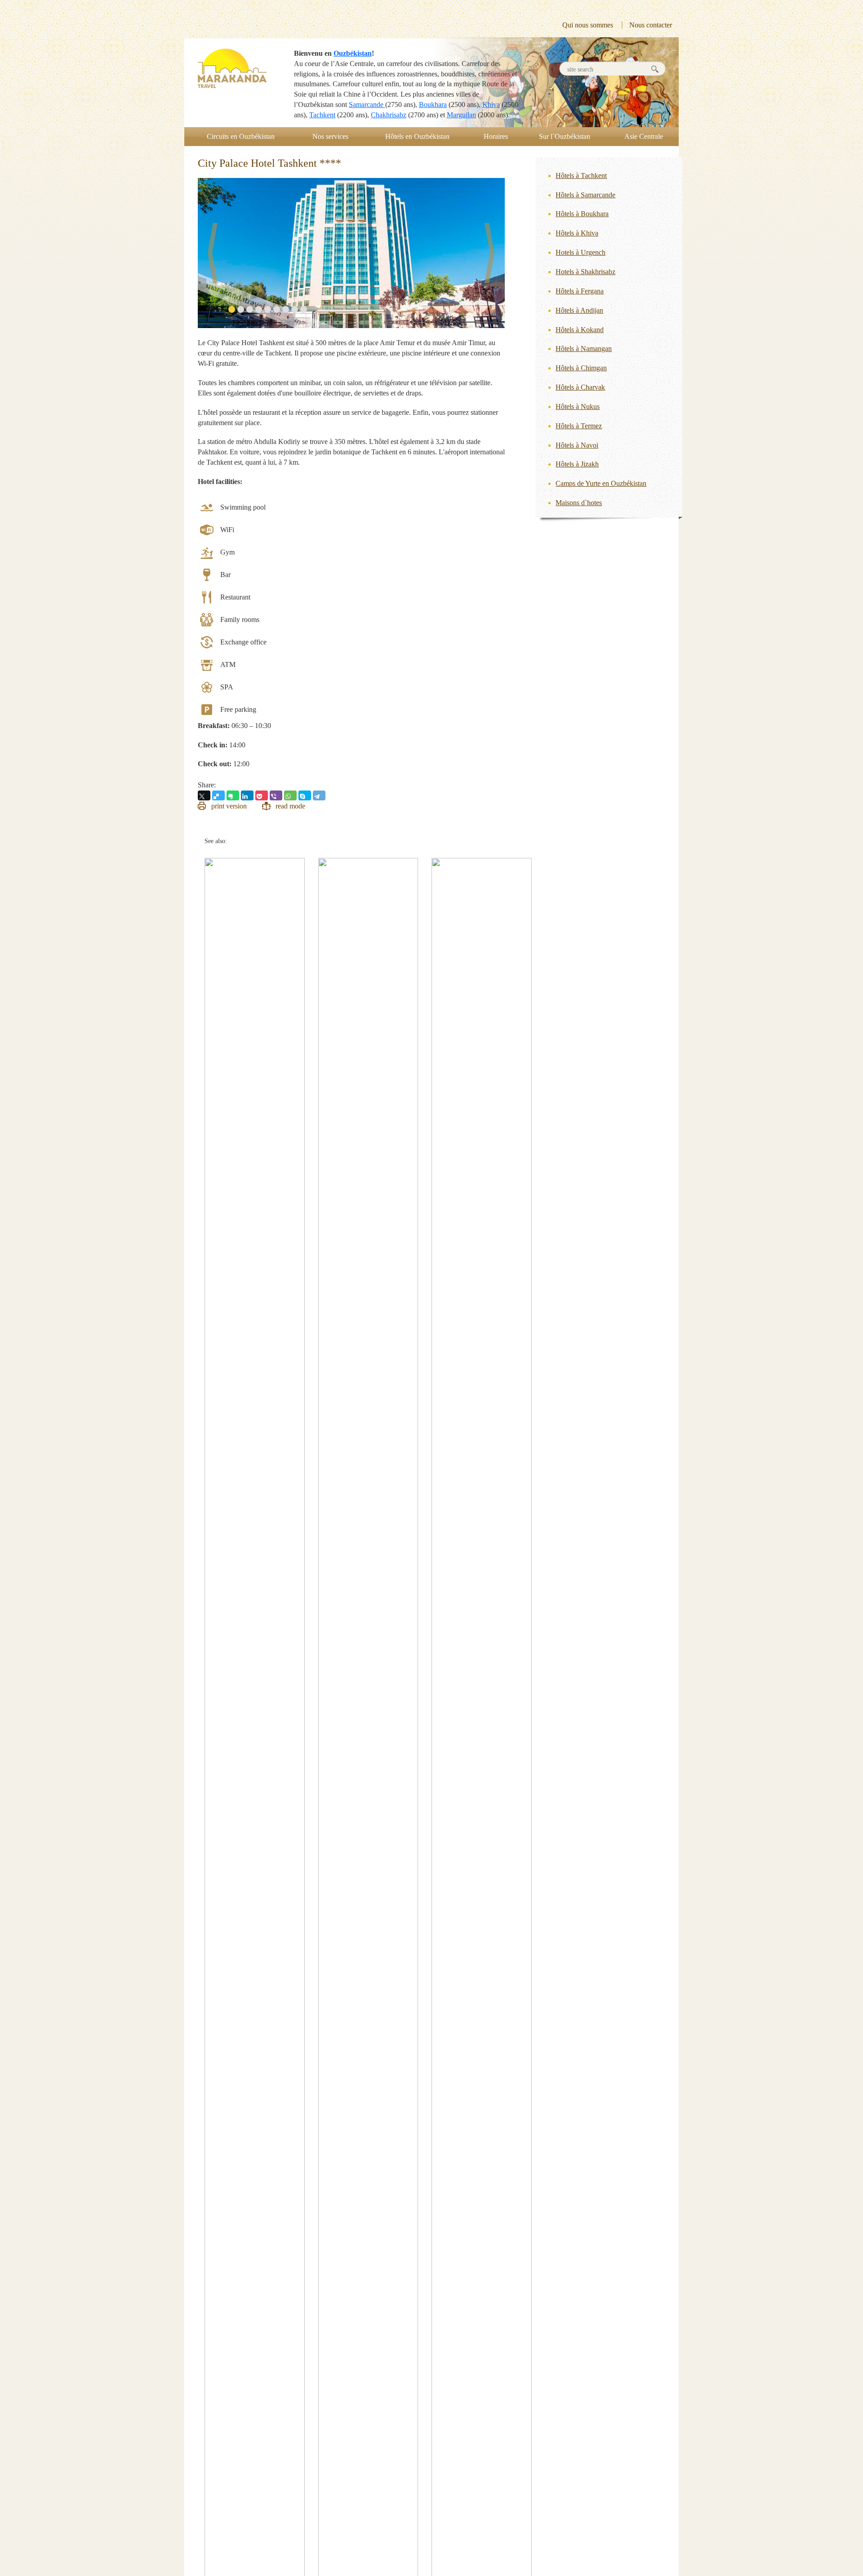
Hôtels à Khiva (577, 233)
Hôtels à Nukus (578, 406)
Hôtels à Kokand (580, 330)
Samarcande (367, 104)
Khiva (491, 104)
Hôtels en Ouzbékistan (417, 136)
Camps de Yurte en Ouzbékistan (601, 483)
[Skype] (305, 795)
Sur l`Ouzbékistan (565, 136)
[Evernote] (233, 795)
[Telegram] (319, 795)
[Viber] (276, 795)
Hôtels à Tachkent (581, 175)
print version (229, 806)
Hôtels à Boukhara (582, 214)
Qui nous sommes (588, 25)
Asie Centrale (644, 136)
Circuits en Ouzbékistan (241, 136)
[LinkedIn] (247, 795)
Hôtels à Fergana (580, 291)
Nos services (330, 136)
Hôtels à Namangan (584, 349)
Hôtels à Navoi (577, 445)
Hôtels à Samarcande (585, 195)
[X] (204, 795)
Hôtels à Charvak (580, 387)
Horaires (496, 136)
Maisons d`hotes (579, 503)
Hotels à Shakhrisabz (585, 272)
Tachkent (322, 115)
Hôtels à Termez (579, 426)
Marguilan (461, 115)
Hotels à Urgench (581, 252)
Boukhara (433, 104)
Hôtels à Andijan (579, 310)
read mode (290, 806)
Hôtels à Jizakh (577, 464)
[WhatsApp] (290, 795)
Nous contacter (651, 25)
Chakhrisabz (389, 115)
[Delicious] (218, 795)
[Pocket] (262, 795)
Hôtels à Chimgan (581, 368)
